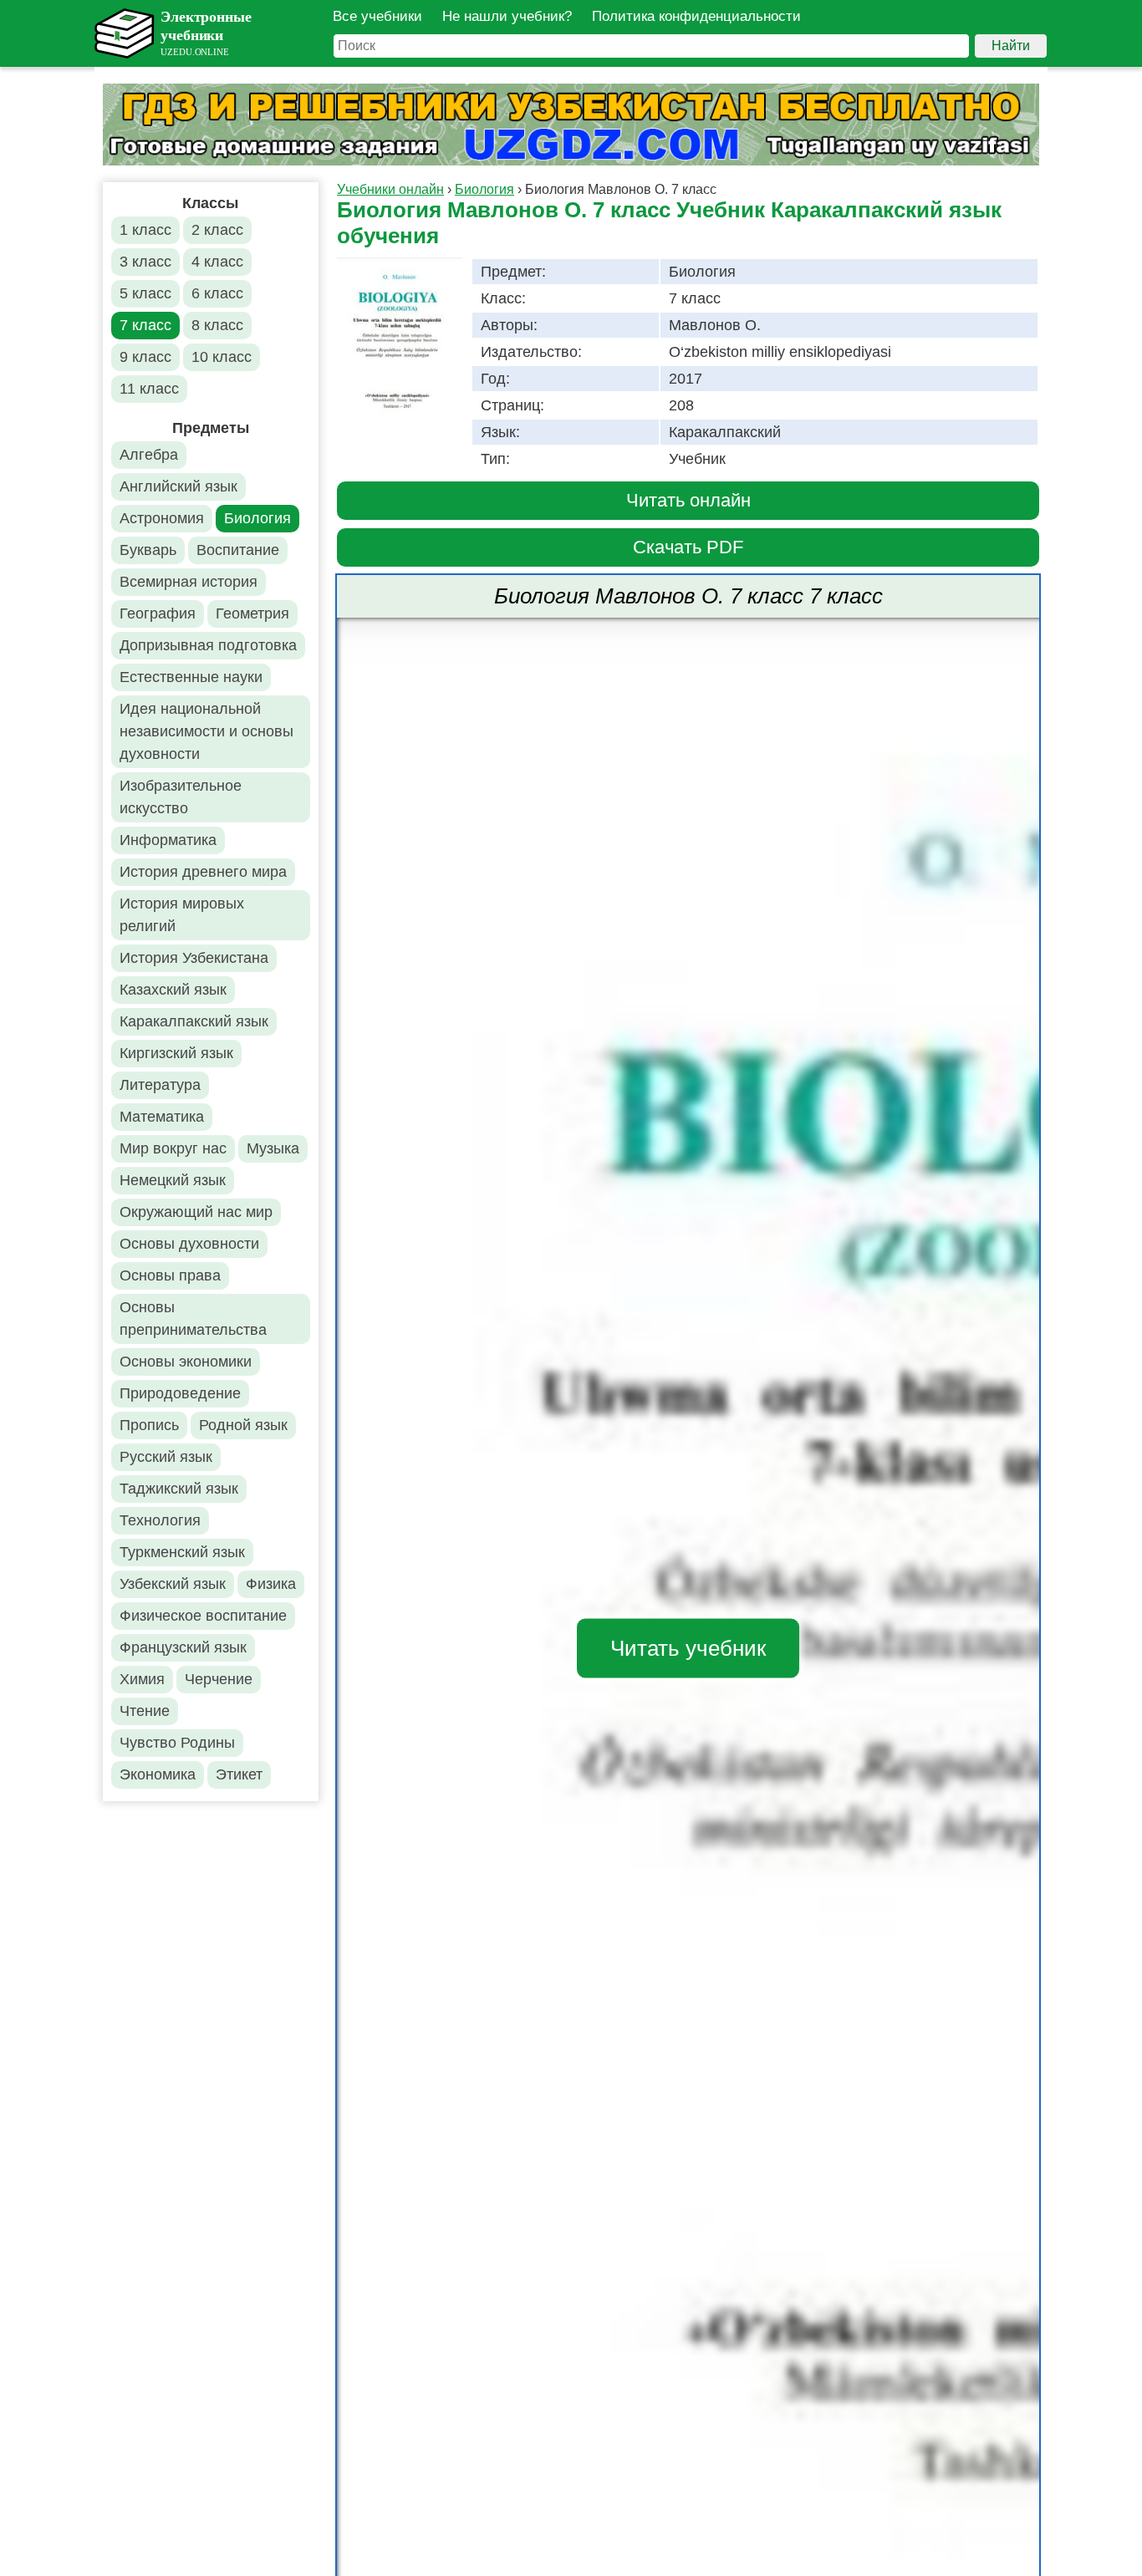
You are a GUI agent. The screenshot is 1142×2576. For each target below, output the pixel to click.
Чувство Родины (177, 1743)
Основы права (170, 1275)
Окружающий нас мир (196, 1212)
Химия (142, 1679)
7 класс (145, 325)
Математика (162, 1117)
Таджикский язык (179, 1489)
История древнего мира (203, 872)
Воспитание (238, 550)
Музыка (273, 1148)
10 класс (222, 357)
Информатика (168, 840)
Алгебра (149, 455)
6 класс (217, 293)
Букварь (148, 550)
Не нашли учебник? (507, 16)
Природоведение (180, 1393)
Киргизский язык (176, 1053)
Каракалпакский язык (194, 1021)
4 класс (217, 262)
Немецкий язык (173, 1180)
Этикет (239, 1774)
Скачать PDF (688, 547)
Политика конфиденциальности (696, 16)
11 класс (149, 389)
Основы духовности (189, 1244)
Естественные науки (191, 677)
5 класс (145, 293)
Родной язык (243, 1425)
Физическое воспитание (203, 1616)
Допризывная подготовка (208, 645)
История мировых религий (182, 915)
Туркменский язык (182, 1552)
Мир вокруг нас (173, 1148)
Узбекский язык (173, 1584)
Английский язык (178, 486)
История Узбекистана (194, 958)
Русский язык (166, 1457)
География (158, 613)
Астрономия (162, 518)
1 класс (145, 230)
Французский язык (183, 1647)
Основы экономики (186, 1362)
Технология (160, 1520)
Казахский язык (173, 990)
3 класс (145, 262)
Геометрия (252, 613)
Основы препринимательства (193, 1319)
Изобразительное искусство (181, 797)
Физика (271, 1584)
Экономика (158, 1774)
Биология (257, 518)
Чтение (145, 1711)
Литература (160, 1085)
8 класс (217, 325)
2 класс (217, 230)
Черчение (219, 1679)
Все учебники (377, 16)
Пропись (149, 1425)
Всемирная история (189, 582)
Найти (1011, 46)
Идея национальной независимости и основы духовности (206, 731)
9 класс (145, 357)
